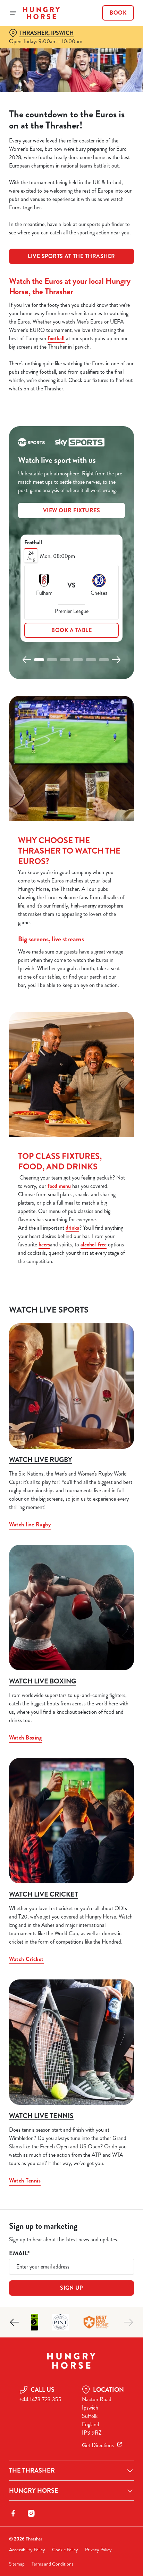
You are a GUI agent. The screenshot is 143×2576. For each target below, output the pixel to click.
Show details (106, 1369)
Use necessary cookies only (71, 1414)
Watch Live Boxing (43, 1681)
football (56, 338)
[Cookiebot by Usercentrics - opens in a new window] (105, 1156)
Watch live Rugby (41, 1460)
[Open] (13, 13)
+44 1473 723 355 (40, 2399)
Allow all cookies (71, 1391)
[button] (39, 660)
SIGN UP (71, 2288)
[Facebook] (13, 2513)
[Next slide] (116, 660)
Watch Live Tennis (41, 2116)
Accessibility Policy (27, 2550)
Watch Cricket (26, 1959)
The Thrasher (32, 2470)
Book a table (71, 630)
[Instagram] (31, 2513)
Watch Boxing (25, 1738)
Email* (19, 2253)
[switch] (125, 1298)
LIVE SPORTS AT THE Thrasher (71, 256)
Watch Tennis (25, 2181)
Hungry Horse (34, 2491)
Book (118, 13)
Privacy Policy (98, 2550)
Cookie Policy (65, 2550)
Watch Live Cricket (44, 1894)
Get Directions (98, 2445)
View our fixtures (72, 510)
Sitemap (17, 2564)
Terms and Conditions (52, 2564)
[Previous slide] (27, 660)
